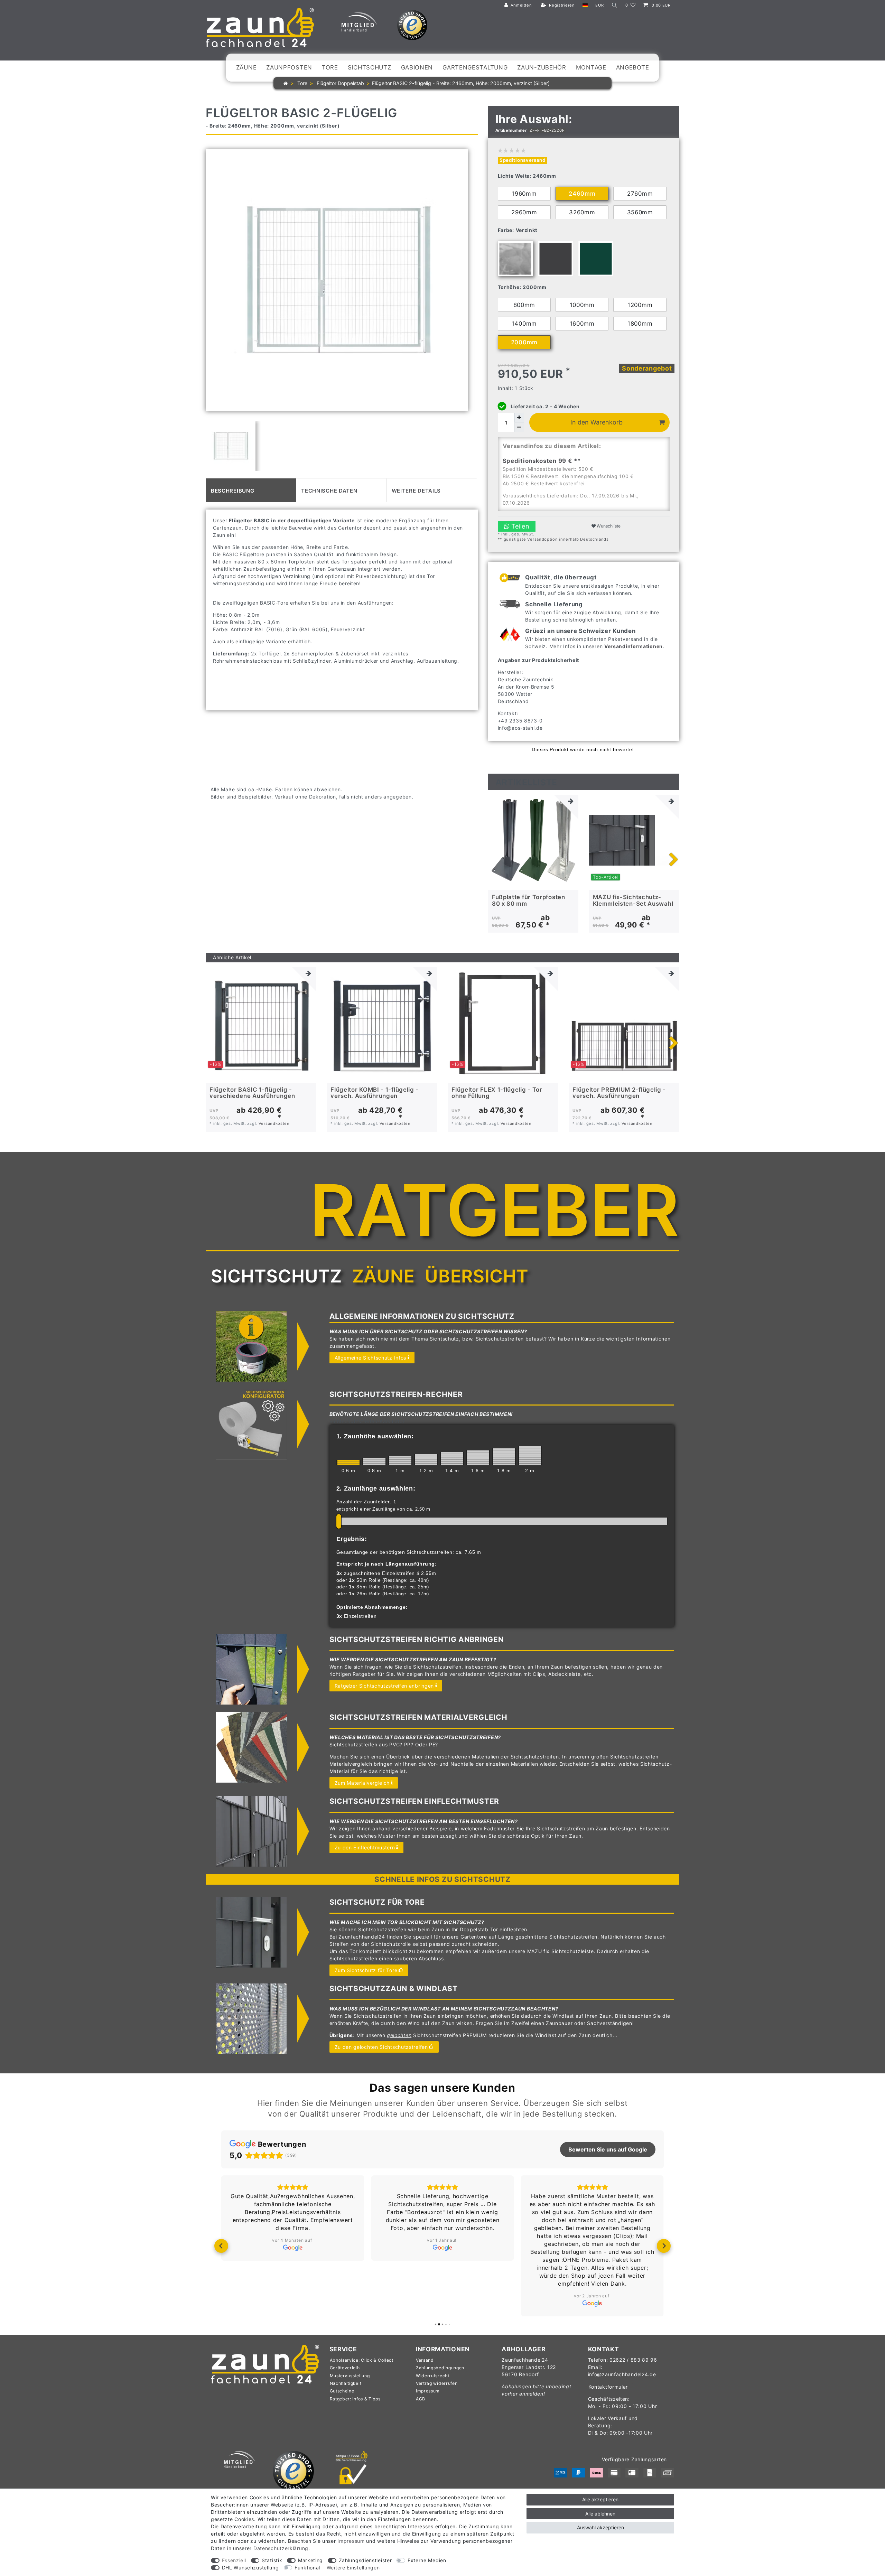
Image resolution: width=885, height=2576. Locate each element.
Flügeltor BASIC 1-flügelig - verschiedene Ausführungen (252, 1093)
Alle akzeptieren (600, 2499)
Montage (591, 67)
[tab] (251, 490)
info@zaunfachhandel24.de (622, 2374)
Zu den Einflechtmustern (365, 1847)
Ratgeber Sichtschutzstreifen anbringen (384, 1686)
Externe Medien (427, 2560)
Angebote (633, 67)
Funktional (307, 2568)
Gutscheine (342, 2391)
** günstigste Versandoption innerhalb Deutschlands (553, 539)
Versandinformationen (634, 646)
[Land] (585, 5)
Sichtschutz (370, 67)
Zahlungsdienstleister (365, 2560)
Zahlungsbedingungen (440, 2368)
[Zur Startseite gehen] (286, 83)
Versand (425, 2360)
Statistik (272, 2560)
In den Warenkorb (597, 422)
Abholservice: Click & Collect (362, 2360)
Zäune (246, 67)
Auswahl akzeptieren (600, 2527)
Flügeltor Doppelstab (340, 83)
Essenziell (234, 2560)
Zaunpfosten (289, 67)
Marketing (310, 2560)
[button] (221, 2246)
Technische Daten (329, 490)
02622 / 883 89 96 (633, 2360)
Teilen (519, 526)
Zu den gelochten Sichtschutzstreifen (381, 2047)
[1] (400, 1460)
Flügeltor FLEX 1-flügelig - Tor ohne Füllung (497, 1093)
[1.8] (504, 1457)
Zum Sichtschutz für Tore (366, 1970)
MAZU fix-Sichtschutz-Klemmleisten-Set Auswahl (633, 900)
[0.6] (348, 1463)
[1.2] (426, 1460)
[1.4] (452, 1459)
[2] (530, 1456)
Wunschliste (608, 526)
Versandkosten (274, 1123)
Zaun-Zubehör (542, 67)
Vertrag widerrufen (437, 2383)
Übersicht (477, 1276)
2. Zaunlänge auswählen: (376, 1488)
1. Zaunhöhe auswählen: (375, 1436)
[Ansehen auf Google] (293, 2248)
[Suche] (615, 5)
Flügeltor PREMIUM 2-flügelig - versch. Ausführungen (619, 1093)
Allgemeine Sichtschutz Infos (371, 1358)
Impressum (428, 2391)
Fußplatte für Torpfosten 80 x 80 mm (529, 900)
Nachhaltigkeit (346, 2383)
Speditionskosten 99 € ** (542, 461)
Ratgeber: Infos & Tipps (355, 2399)
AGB (421, 2399)
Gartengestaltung (475, 67)
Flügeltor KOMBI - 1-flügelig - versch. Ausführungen (375, 1093)
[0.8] (374, 1462)
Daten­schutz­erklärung (281, 2548)
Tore (330, 67)
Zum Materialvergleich (362, 1783)
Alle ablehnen (600, 2514)
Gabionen (417, 67)
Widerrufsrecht (433, 2376)
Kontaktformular (608, 2387)
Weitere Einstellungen (353, 2568)
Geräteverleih (345, 2368)
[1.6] (478, 1458)
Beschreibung (232, 490)
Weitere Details (416, 490)
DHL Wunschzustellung (250, 2568)
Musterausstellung (350, 2376)
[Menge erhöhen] (519, 418)
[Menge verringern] (519, 427)
